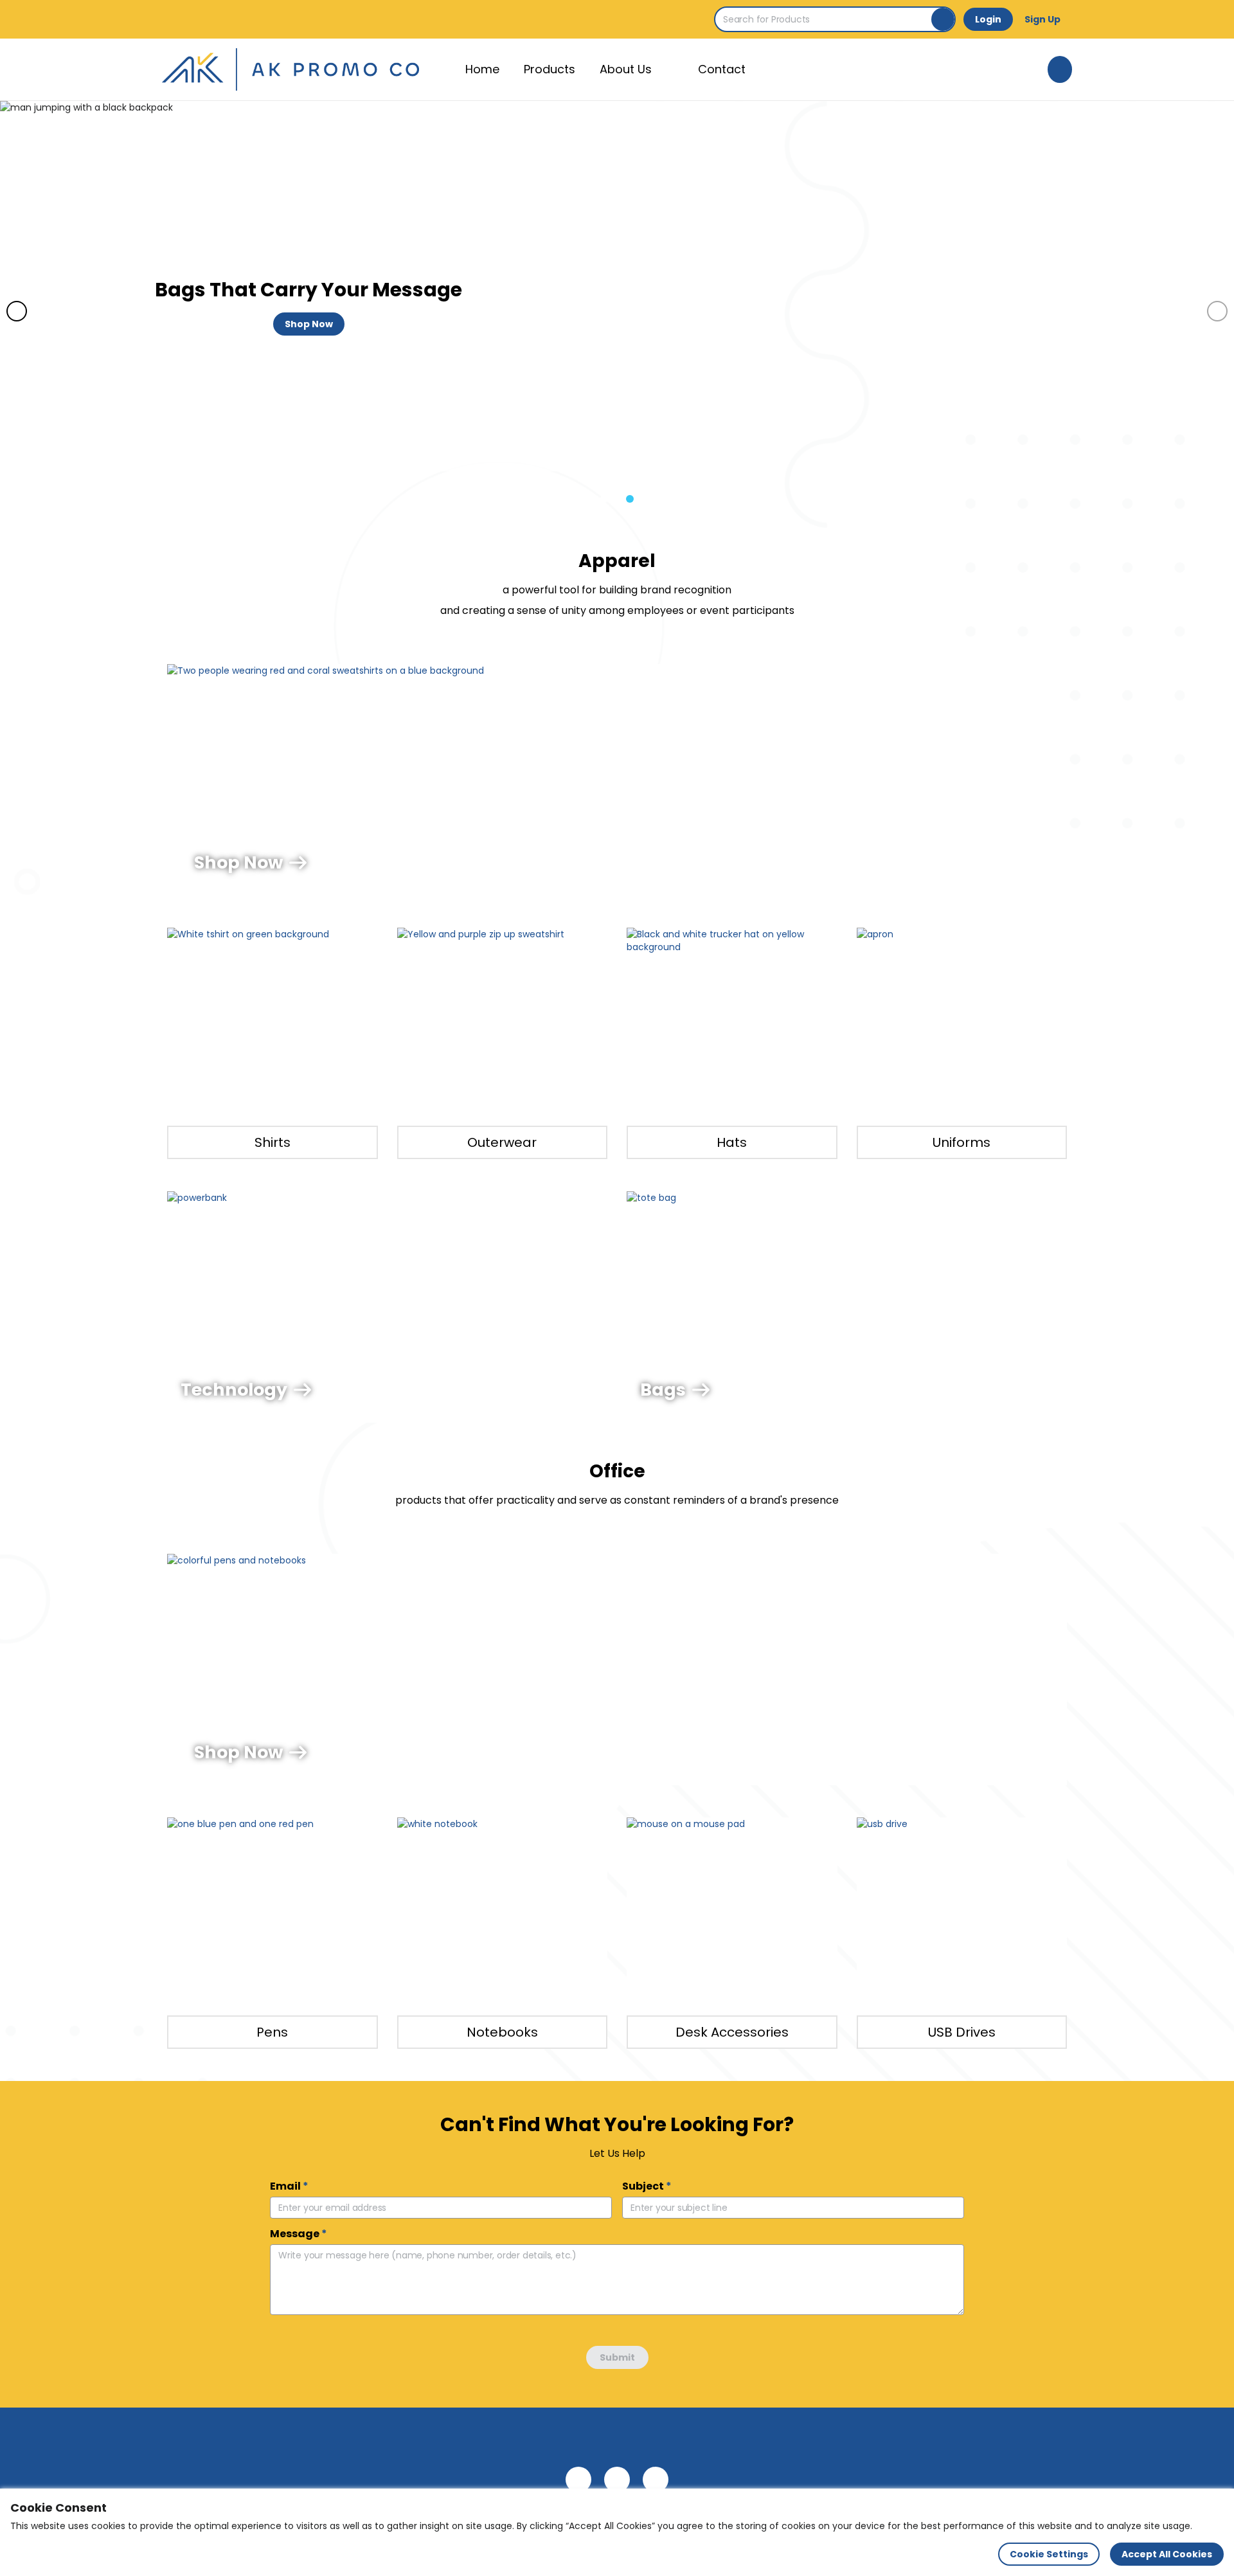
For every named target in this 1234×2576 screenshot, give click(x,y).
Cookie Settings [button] (1049, 2554)
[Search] (943, 19)
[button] (604, 499)
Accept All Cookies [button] (1167, 2554)
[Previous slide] (17, 311)
